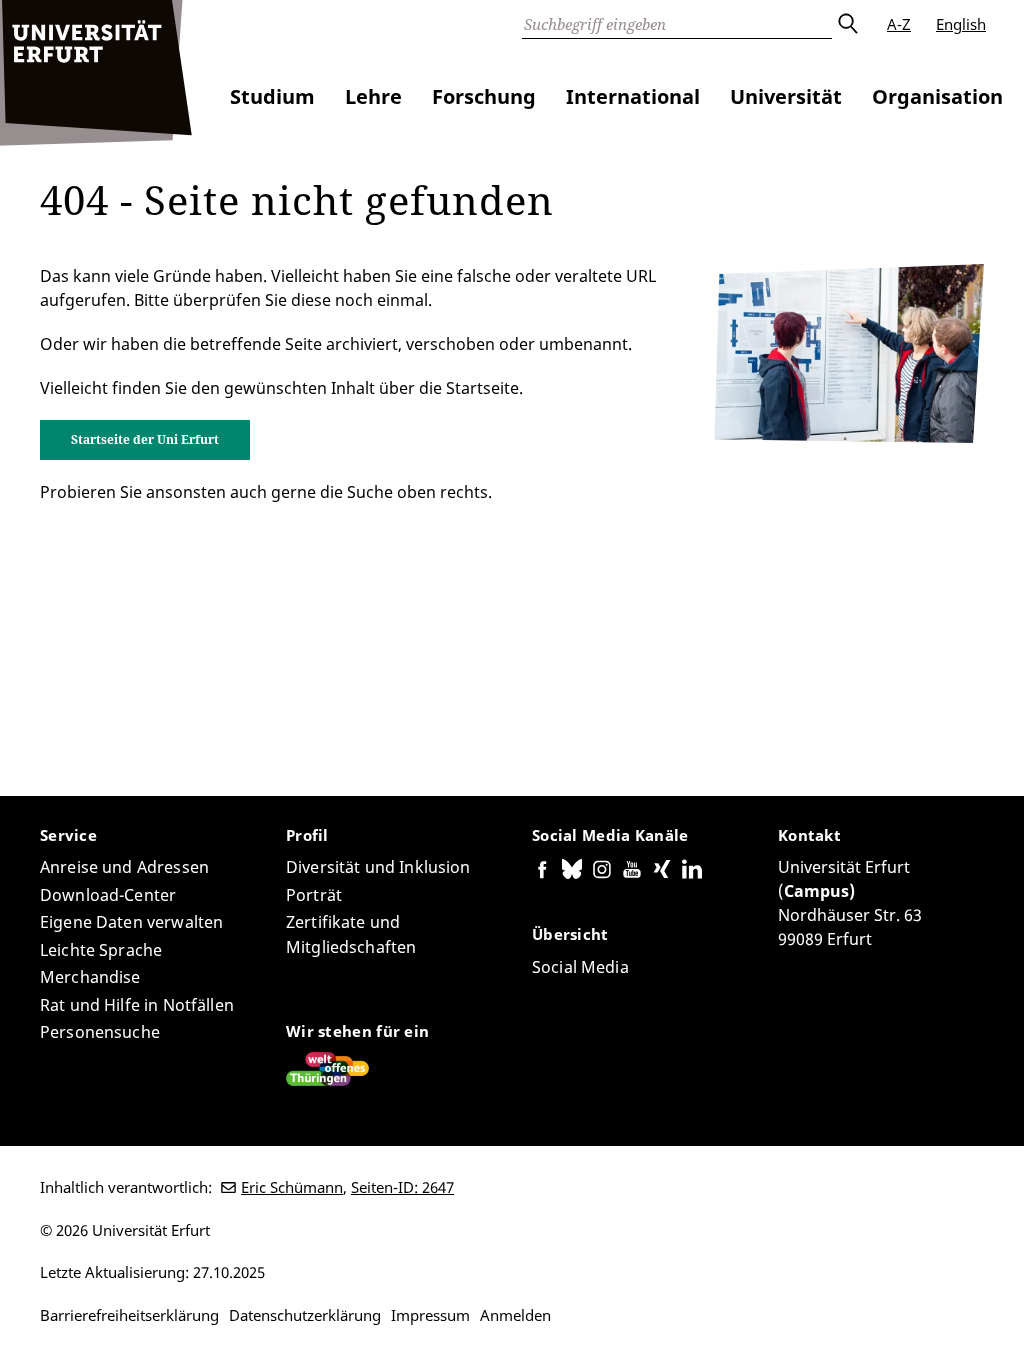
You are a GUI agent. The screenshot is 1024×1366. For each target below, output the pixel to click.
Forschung (484, 96)
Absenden (847, 24)
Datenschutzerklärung (305, 1315)
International (633, 96)
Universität (786, 96)
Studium (272, 96)
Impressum (430, 1315)
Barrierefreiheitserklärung (129, 1315)
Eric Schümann (292, 1187)
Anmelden (515, 1315)
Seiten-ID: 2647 (402, 1187)
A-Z (899, 24)
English (961, 24)
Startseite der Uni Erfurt (145, 439)
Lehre (373, 96)
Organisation (937, 96)
